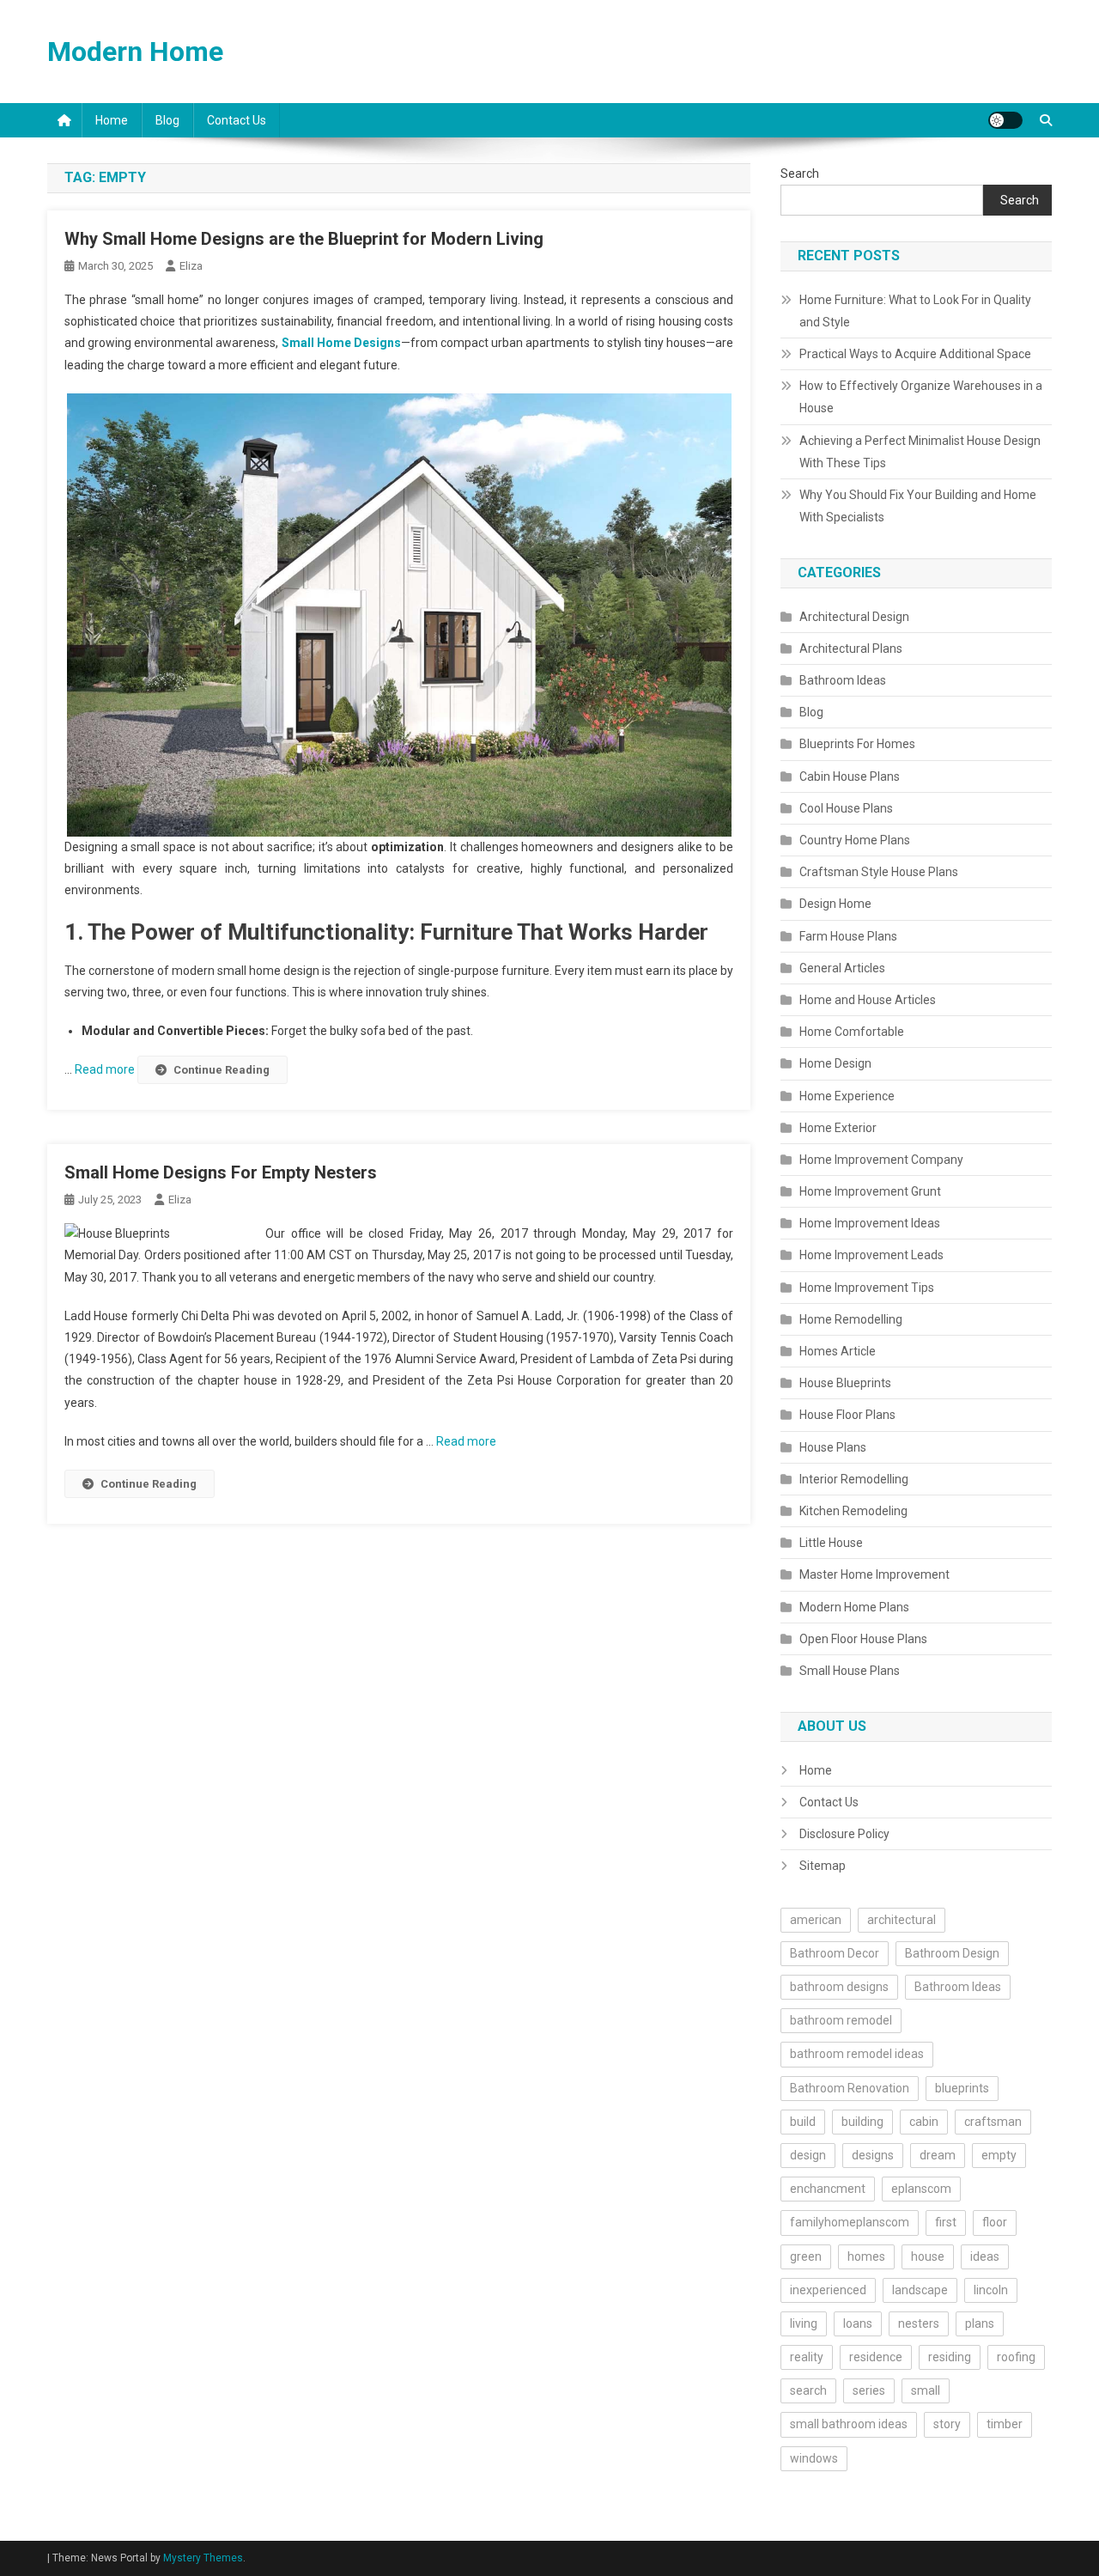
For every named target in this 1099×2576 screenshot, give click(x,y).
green (806, 2256)
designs (873, 2155)
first (946, 2222)
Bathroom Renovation (850, 2088)
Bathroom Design (952, 1953)
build (803, 2122)
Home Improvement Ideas (870, 1223)
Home (112, 120)
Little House (831, 1543)
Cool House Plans (846, 808)
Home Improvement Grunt (870, 1191)
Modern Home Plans (854, 1607)
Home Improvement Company (881, 1160)
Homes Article (838, 1351)
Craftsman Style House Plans (879, 872)
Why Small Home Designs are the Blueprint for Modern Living (304, 239)
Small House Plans (850, 1671)
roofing (1016, 2357)
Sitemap (823, 1866)
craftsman (993, 2122)
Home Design (835, 1063)
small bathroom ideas (849, 2424)
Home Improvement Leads (871, 1255)
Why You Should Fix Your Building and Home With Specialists (918, 506)
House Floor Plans (847, 1415)
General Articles (842, 968)
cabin (924, 2122)
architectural (902, 1920)
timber (1005, 2424)
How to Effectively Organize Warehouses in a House (921, 397)
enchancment (828, 2189)
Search (800, 174)
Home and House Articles (868, 1000)
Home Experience (847, 1096)
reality (807, 2357)
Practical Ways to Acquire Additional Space (915, 354)
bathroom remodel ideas (857, 2054)
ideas (985, 2256)
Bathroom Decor (835, 1953)
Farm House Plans (848, 936)
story (947, 2424)
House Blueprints (845, 1383)
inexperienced (828, 2290)
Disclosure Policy (844, 1834)
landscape (920, 2290)
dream (938, 2155)
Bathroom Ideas (843, 680)
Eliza (191, 266)
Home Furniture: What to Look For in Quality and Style (915, 311)
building (862, 2122)
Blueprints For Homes (857, 744)
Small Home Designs (341, 343)
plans (980, 2323)
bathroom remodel (841, 2020)
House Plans (833, 1447)
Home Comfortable (852, 1032)
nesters (919, 2323)
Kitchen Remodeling (853, 1511)
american (816, 1920)
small (926, 2390)
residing (950, 2357)
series (869, 2390)
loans (858, 2323)
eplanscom (921, 2189)
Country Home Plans (855, 840)
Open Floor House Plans (863, 1639)
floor (995, 2222)
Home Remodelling (851, 1319)
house (928, 2256)
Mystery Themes (203, 2558)
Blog (167, 120)
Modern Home (135, 52)
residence (876, 2357)
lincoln (991, 2290)
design (808, 2155)
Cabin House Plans (850, 776)
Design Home (835, 904)
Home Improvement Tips (867, 1288)
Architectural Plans (851, 649)
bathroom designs (839, 1987)
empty (999, 2155)
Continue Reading (222, 1070)
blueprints (962, 2088)
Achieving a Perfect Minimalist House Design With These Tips (920, 452)
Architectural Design (854, 617)
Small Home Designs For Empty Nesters (221, 1172)
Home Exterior (838, 1128)
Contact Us (237, 120)
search (808, 2390)
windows (814, 2458)
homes (866, 2256)
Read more (106, 1069)
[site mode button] (1005, 120)
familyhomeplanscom (850, 2222)
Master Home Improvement (874, 1574)
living (804, 2323)
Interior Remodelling (854, 1479)
